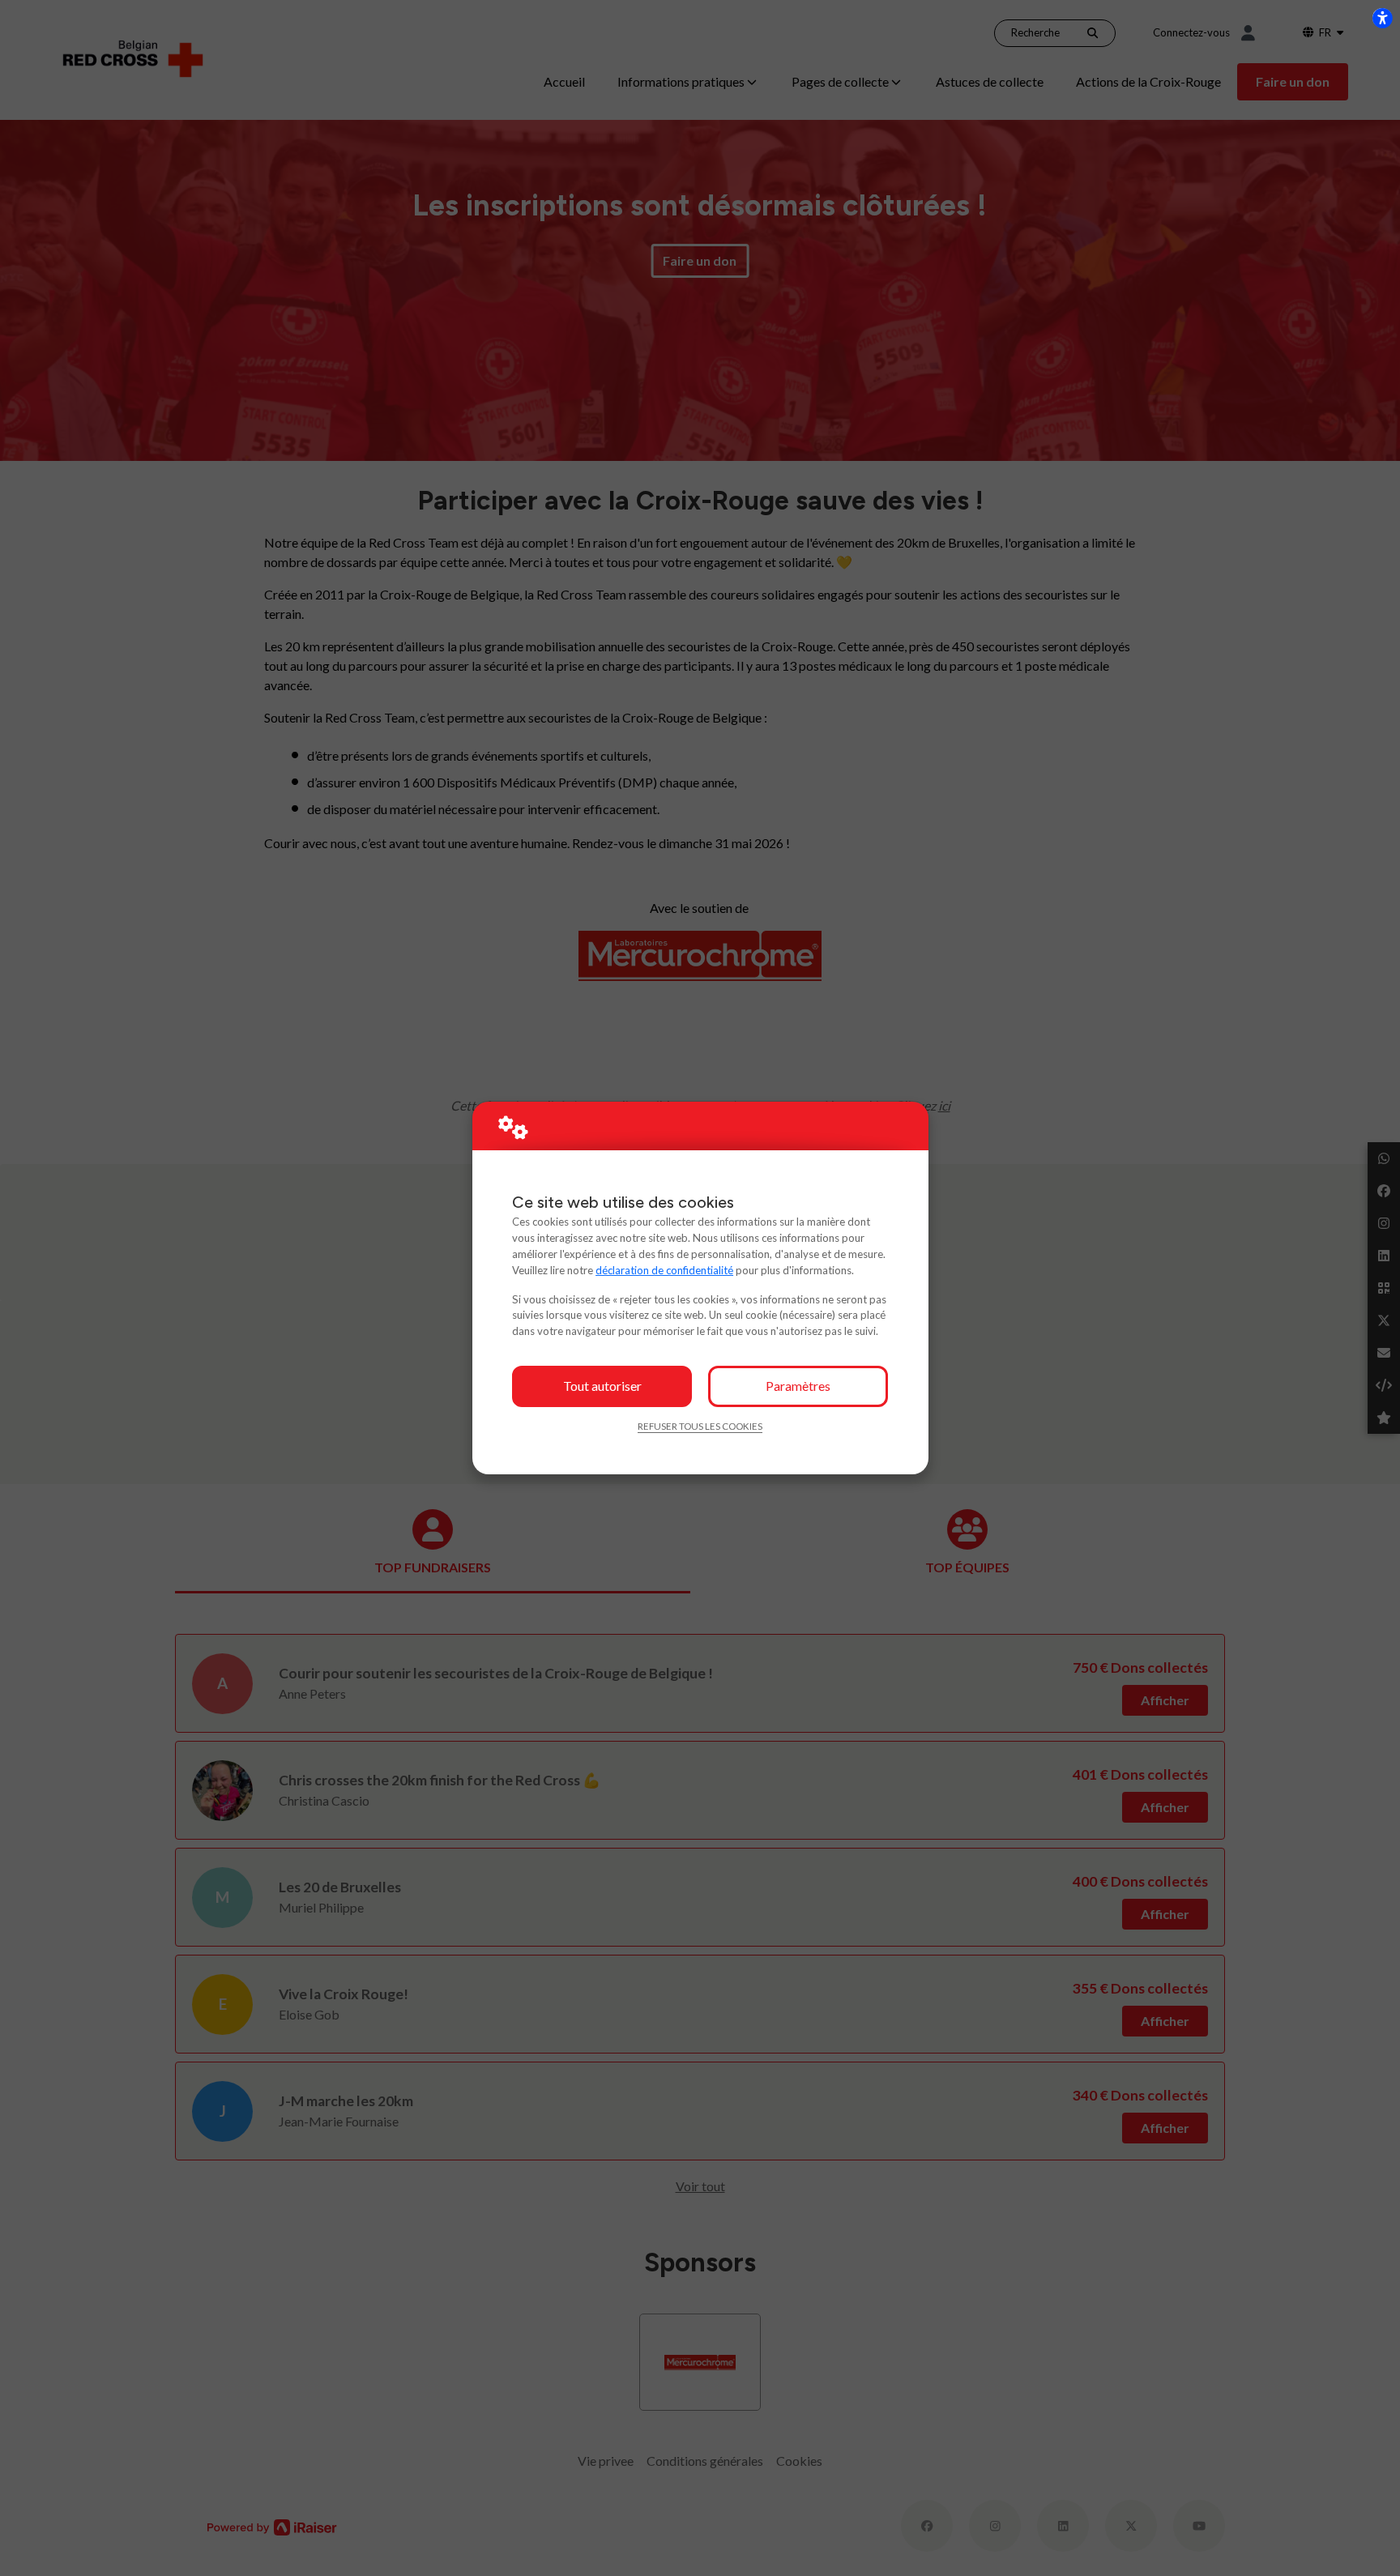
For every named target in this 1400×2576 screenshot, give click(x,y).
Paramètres (798, 1386)
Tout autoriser (602, 1386)
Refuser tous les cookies (700, 1426)
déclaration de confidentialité (664, 1270)
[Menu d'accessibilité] (1382, 18)
